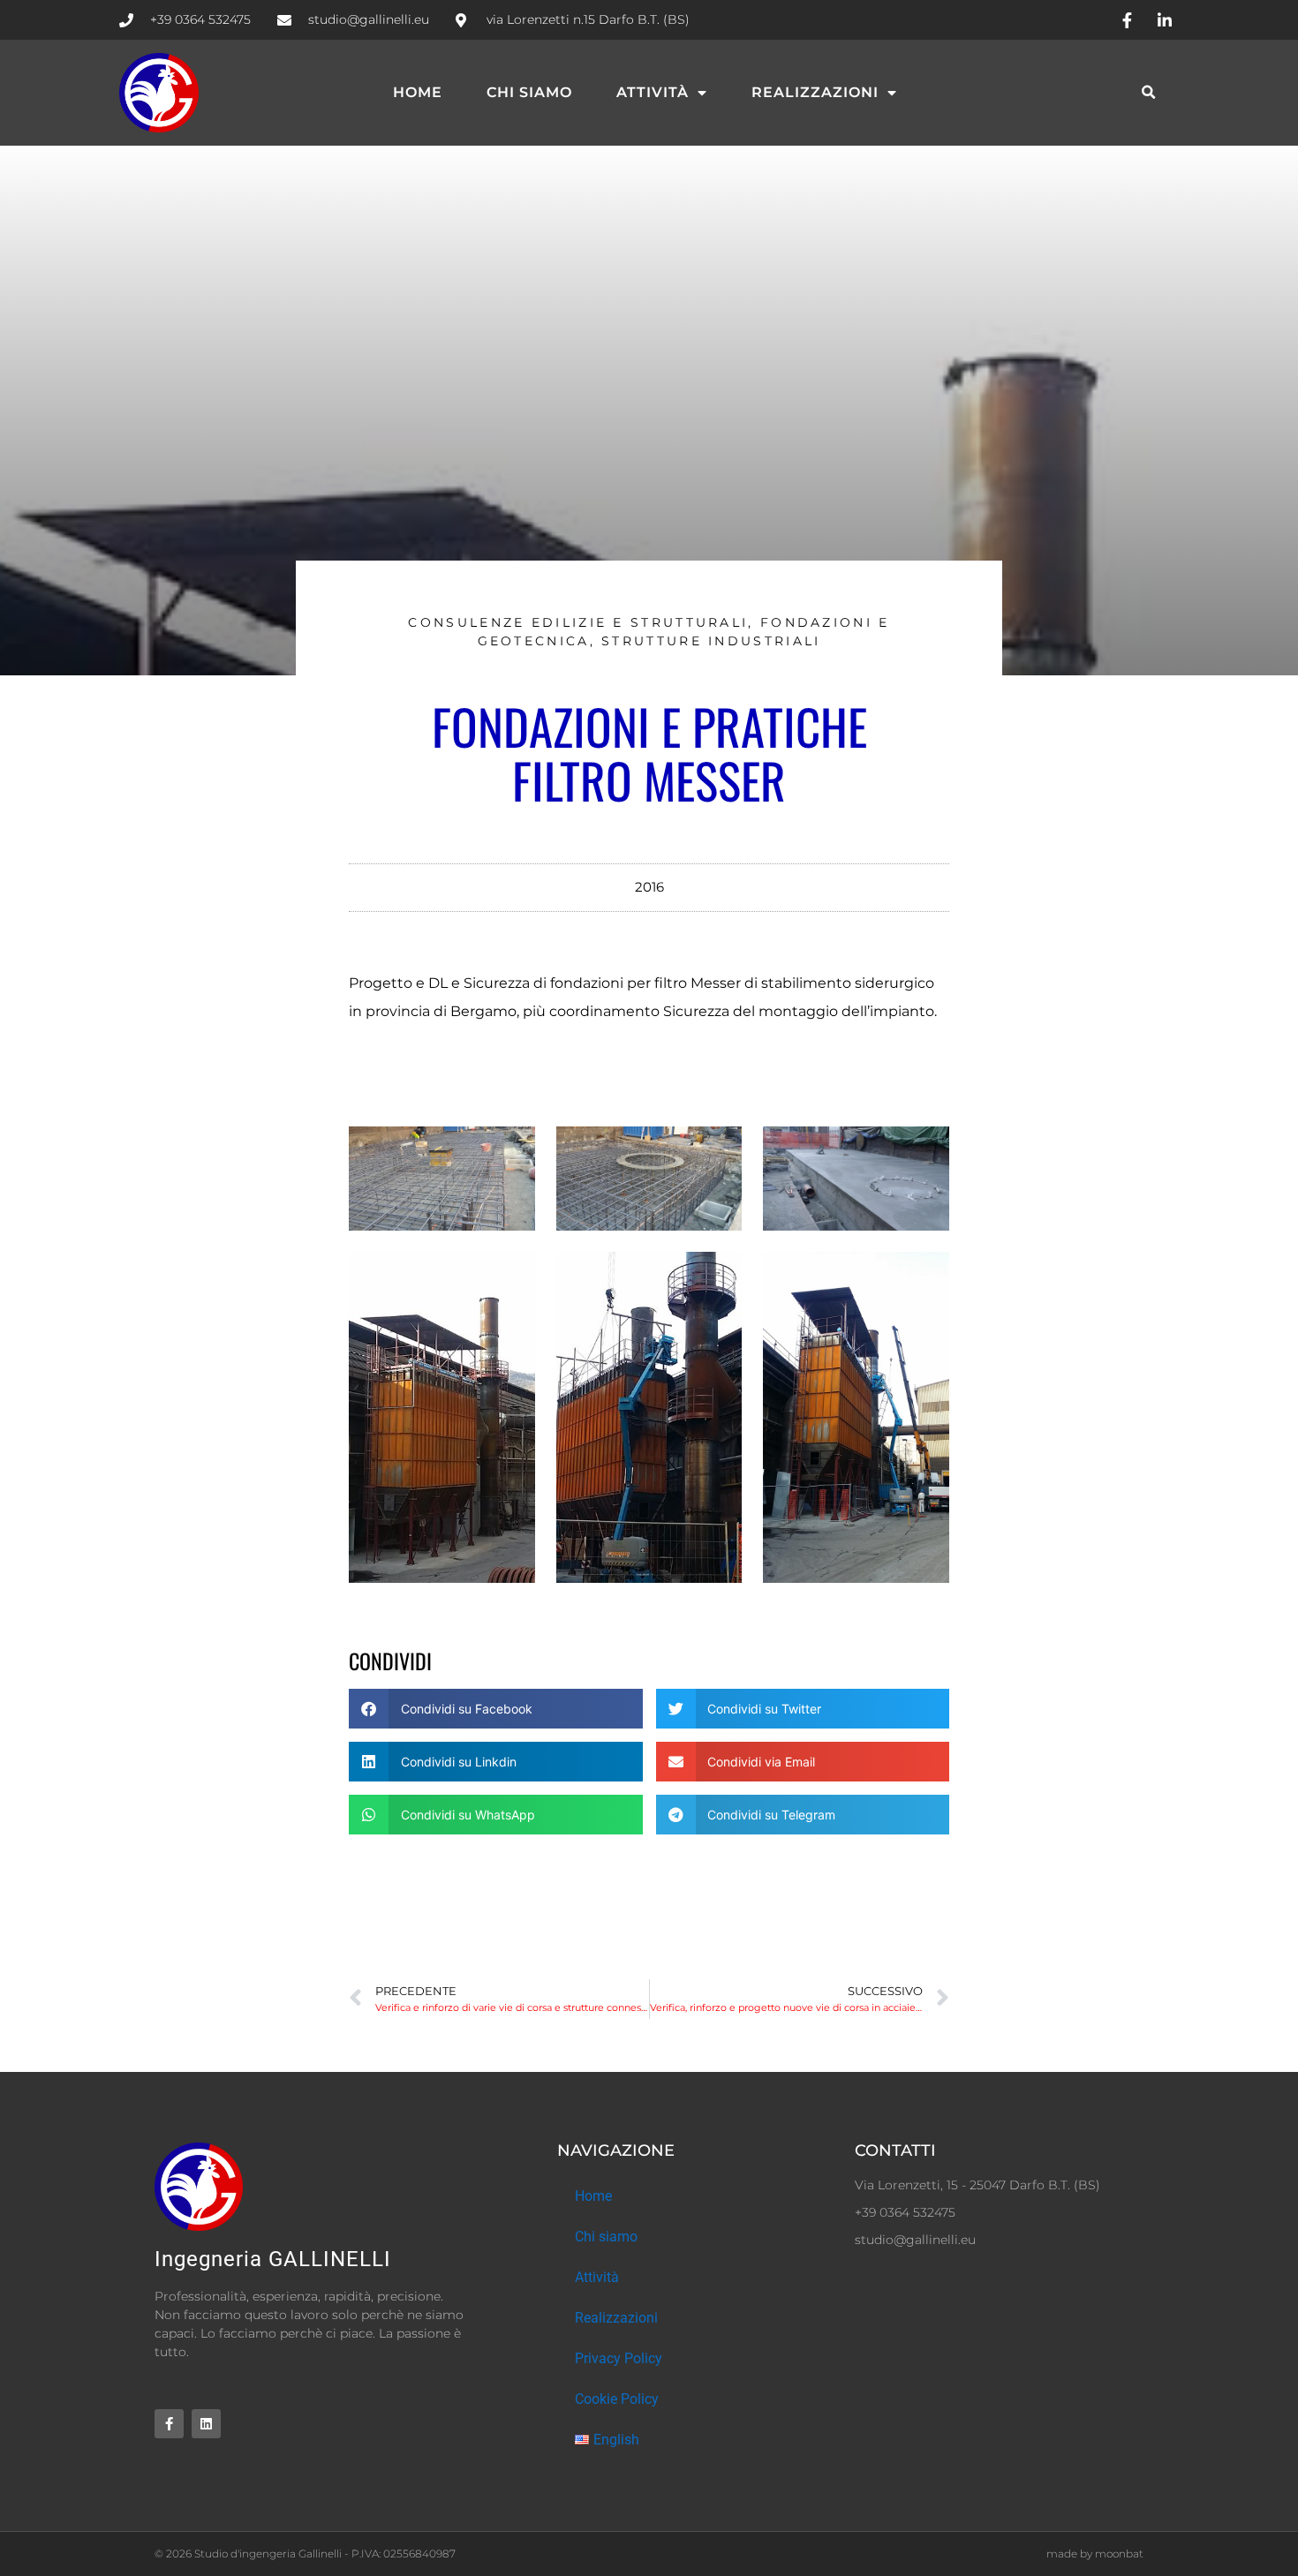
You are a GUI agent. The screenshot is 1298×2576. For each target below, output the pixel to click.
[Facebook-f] (169, 2424)
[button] (1149, 93)
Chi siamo (529, 92)
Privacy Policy (619, 2358)
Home (418, 92)
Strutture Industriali (711, 641)
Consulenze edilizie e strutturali (578, 622)
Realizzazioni (815, 92)
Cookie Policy (617, 2399)
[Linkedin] (206, 2424)
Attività (653, 92)
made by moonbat (1095, 2553)
